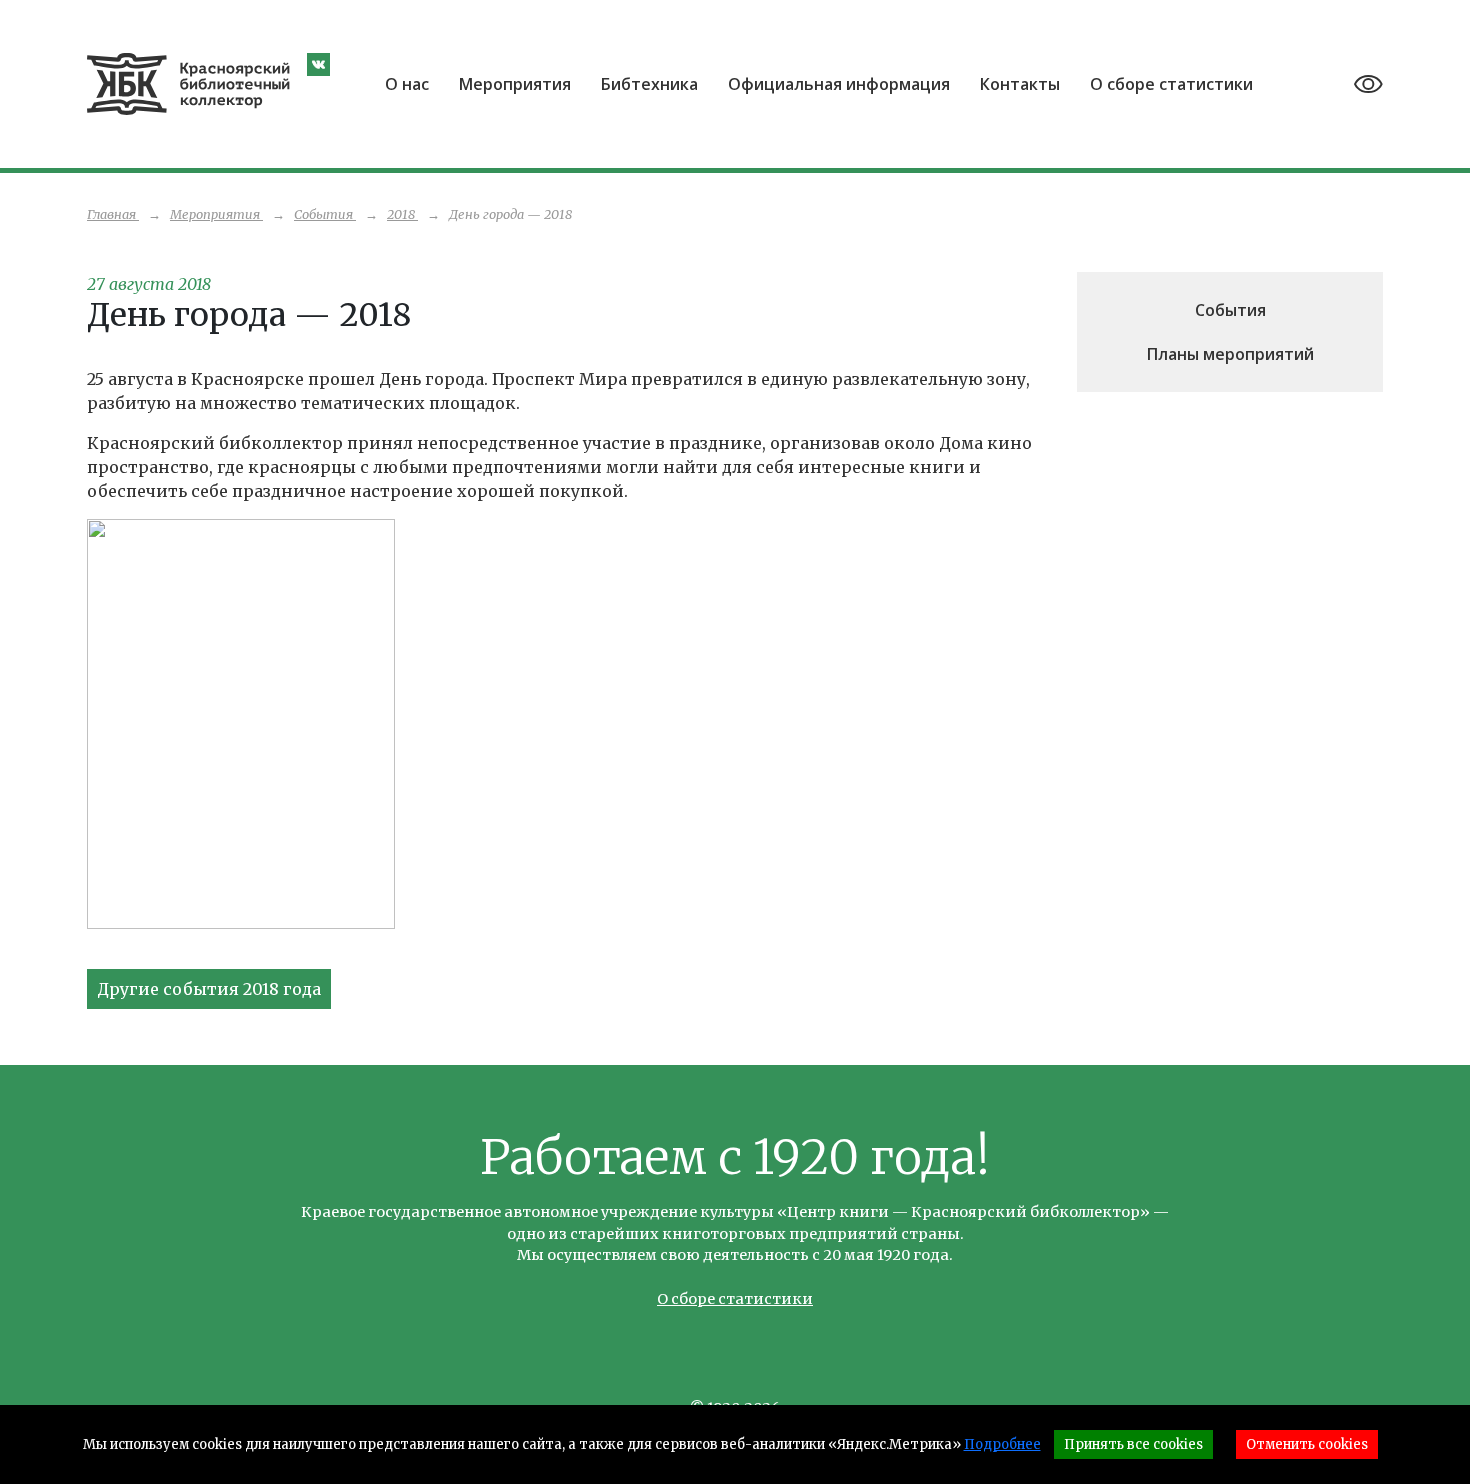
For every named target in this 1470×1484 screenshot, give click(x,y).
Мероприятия (515, 84)
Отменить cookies (1307, 1444)
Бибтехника (649, 84)
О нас (407, 84)
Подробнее (1002, 1444)
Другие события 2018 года (209, 989)
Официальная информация (839, 84)
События (1230, 310)
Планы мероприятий (1230, 354)
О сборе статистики (1171, 84)
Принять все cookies (1133, 1444)
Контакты (1020, 84)
